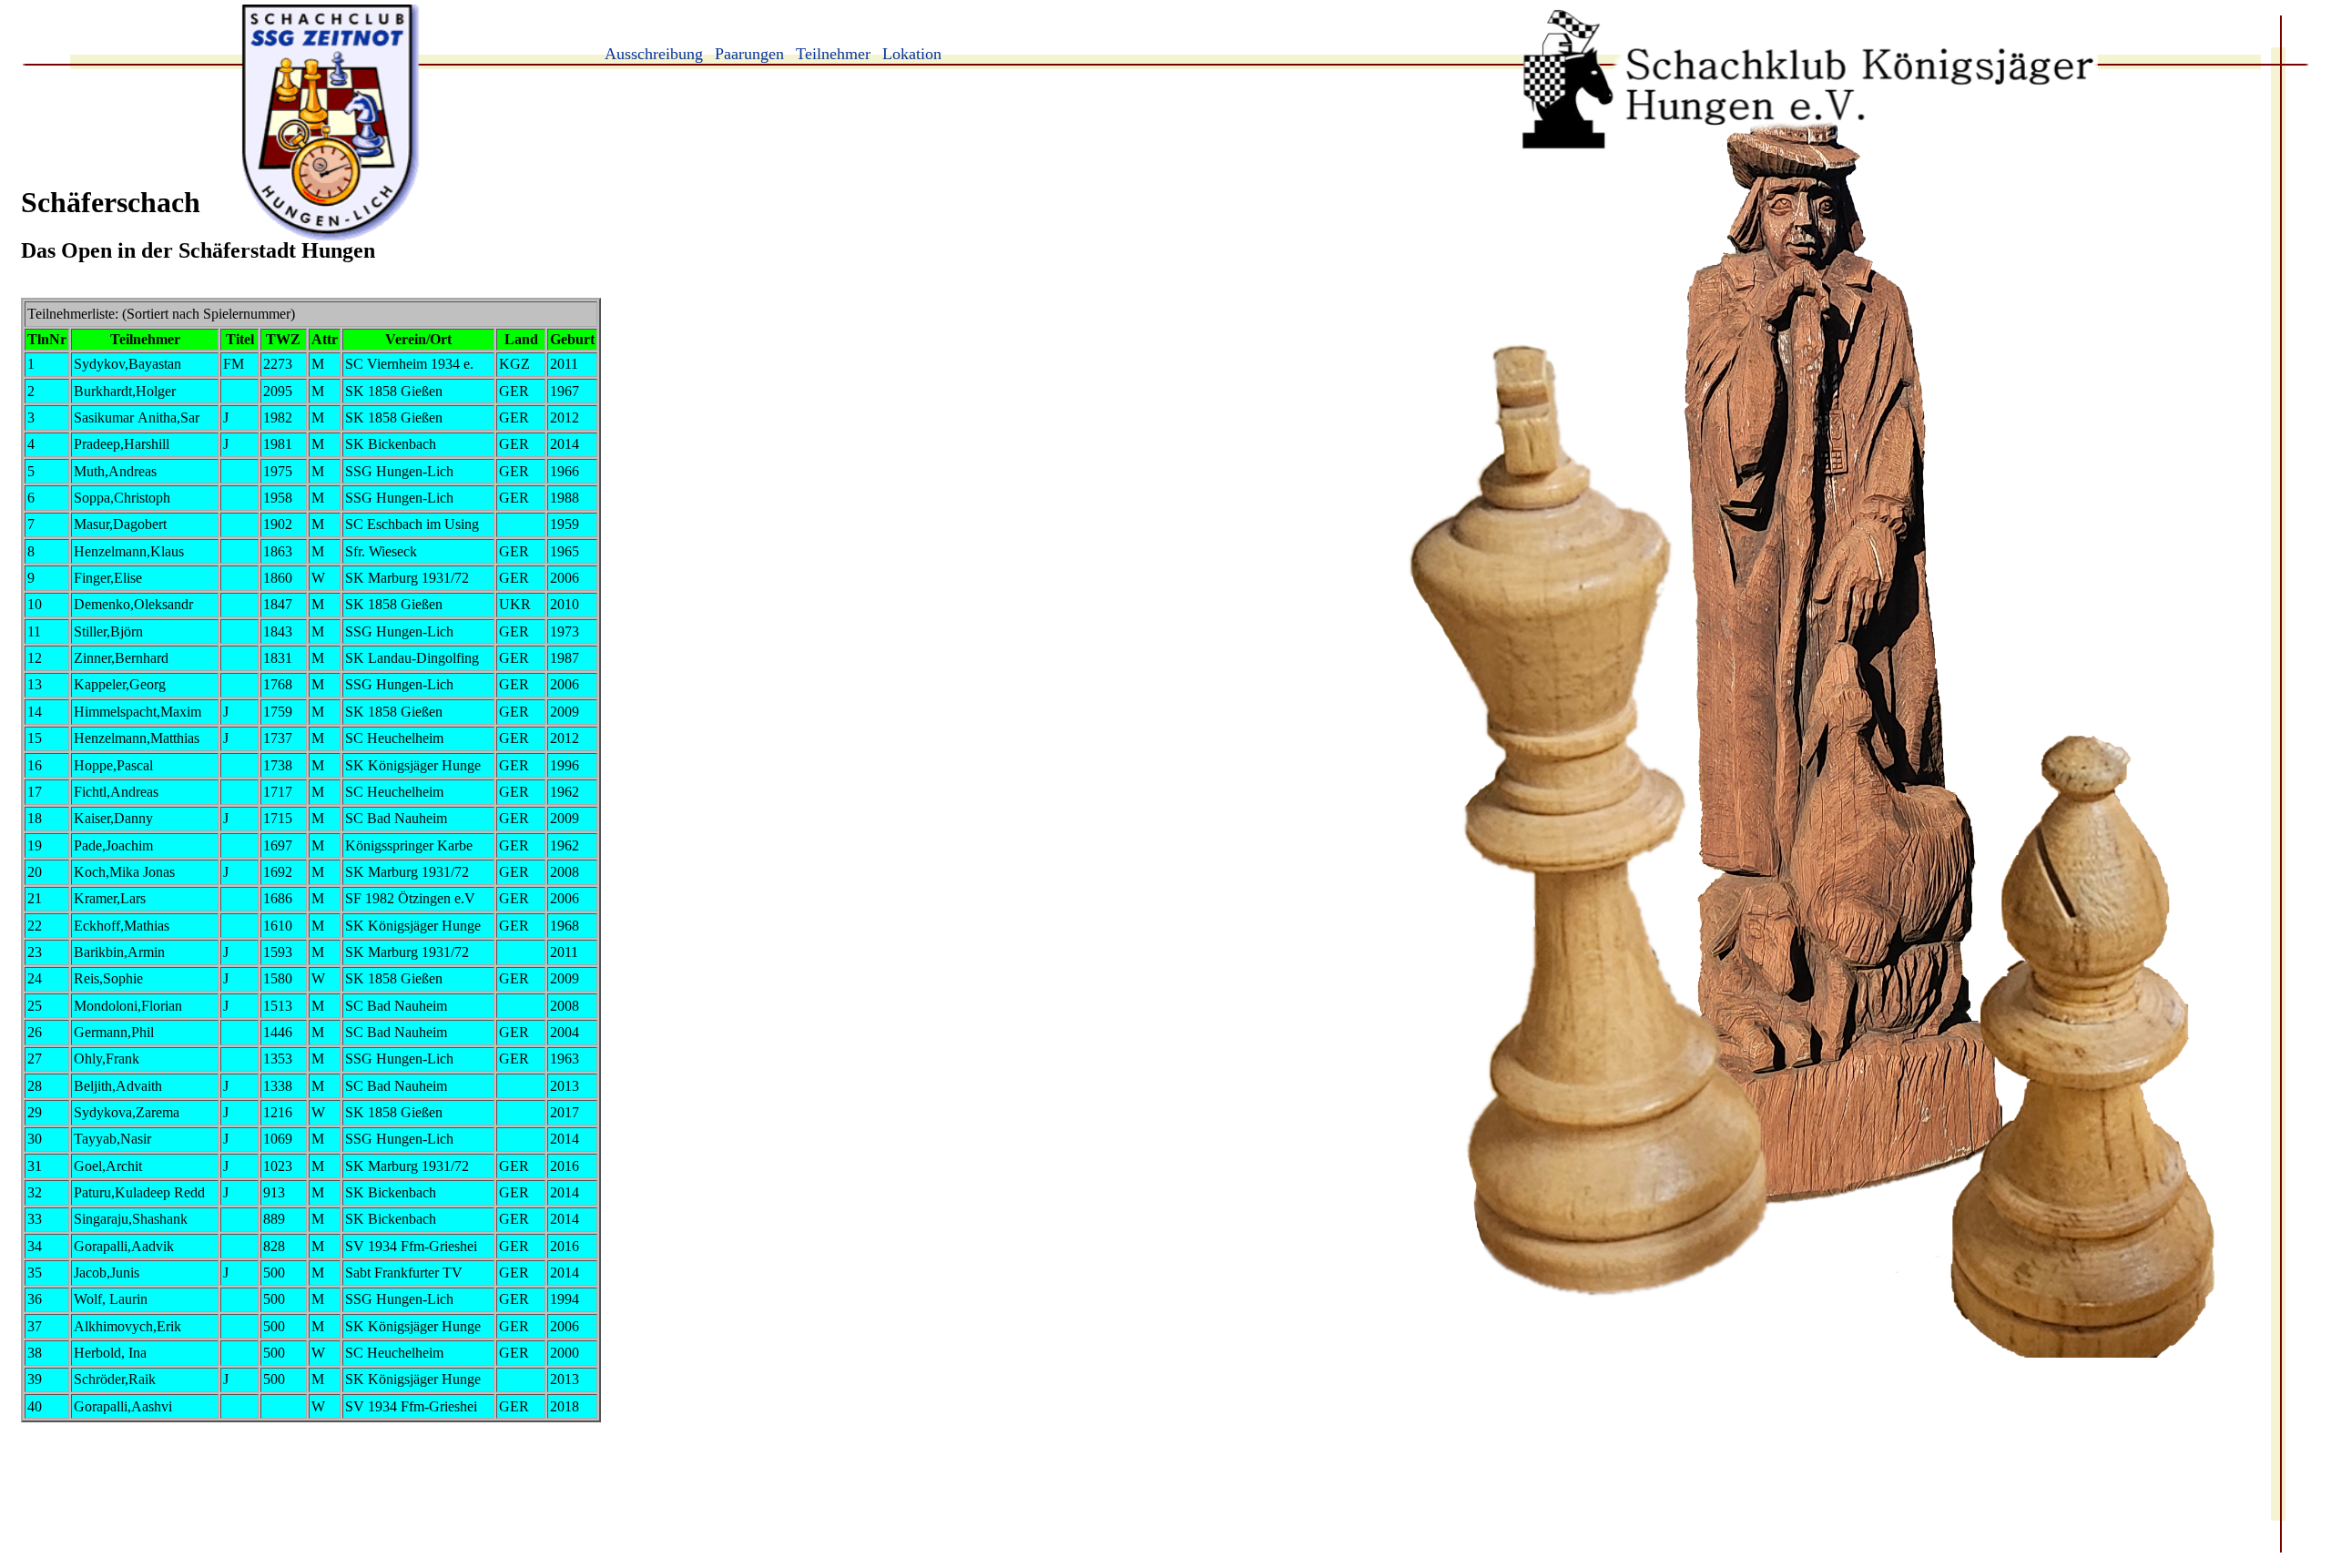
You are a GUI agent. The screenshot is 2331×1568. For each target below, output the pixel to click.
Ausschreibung (654, 54)
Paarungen (749, 54)
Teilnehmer (833, 54)
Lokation (912, 54)
